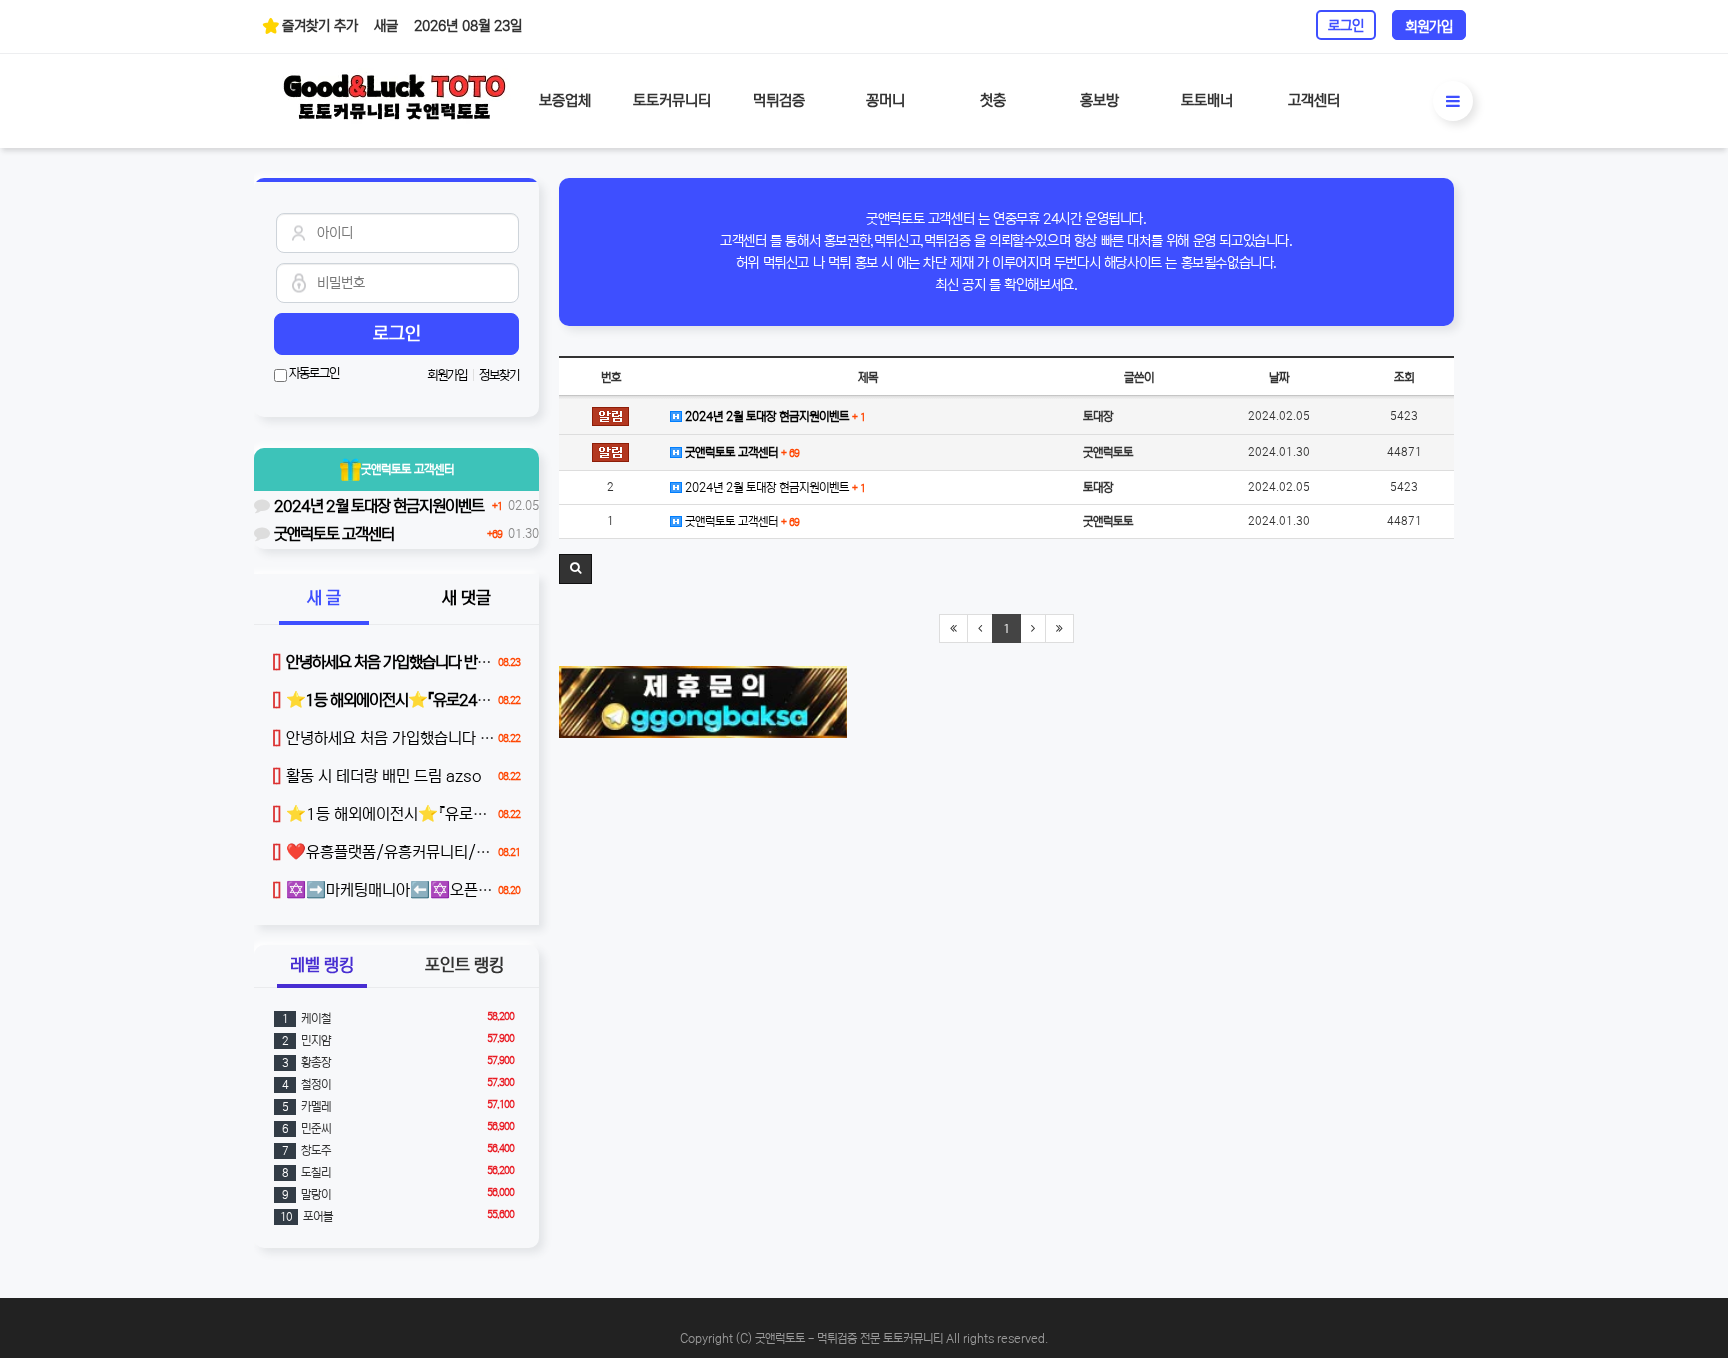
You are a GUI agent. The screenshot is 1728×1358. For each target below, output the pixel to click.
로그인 (1346, 26)
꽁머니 (885, 100)
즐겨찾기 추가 (320, 26)
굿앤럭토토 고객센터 (740, 452)
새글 (386, 26)
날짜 (1279, 377)
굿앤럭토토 (407, 469)
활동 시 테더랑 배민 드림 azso (377, 776)
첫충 (993, 100)
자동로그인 (313, 373)
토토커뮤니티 (672, 100)
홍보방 (1099, 100)
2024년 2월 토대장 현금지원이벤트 (773, 416)
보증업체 (565, 100)
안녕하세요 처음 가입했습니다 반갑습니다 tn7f (428, 738)
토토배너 (1207, 100)
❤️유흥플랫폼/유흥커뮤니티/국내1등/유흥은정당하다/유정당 (478, 852)
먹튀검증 (779, 100)
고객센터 (1314, 100)
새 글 (324, 598)
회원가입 (1429, 27)
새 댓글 (466, 598)
